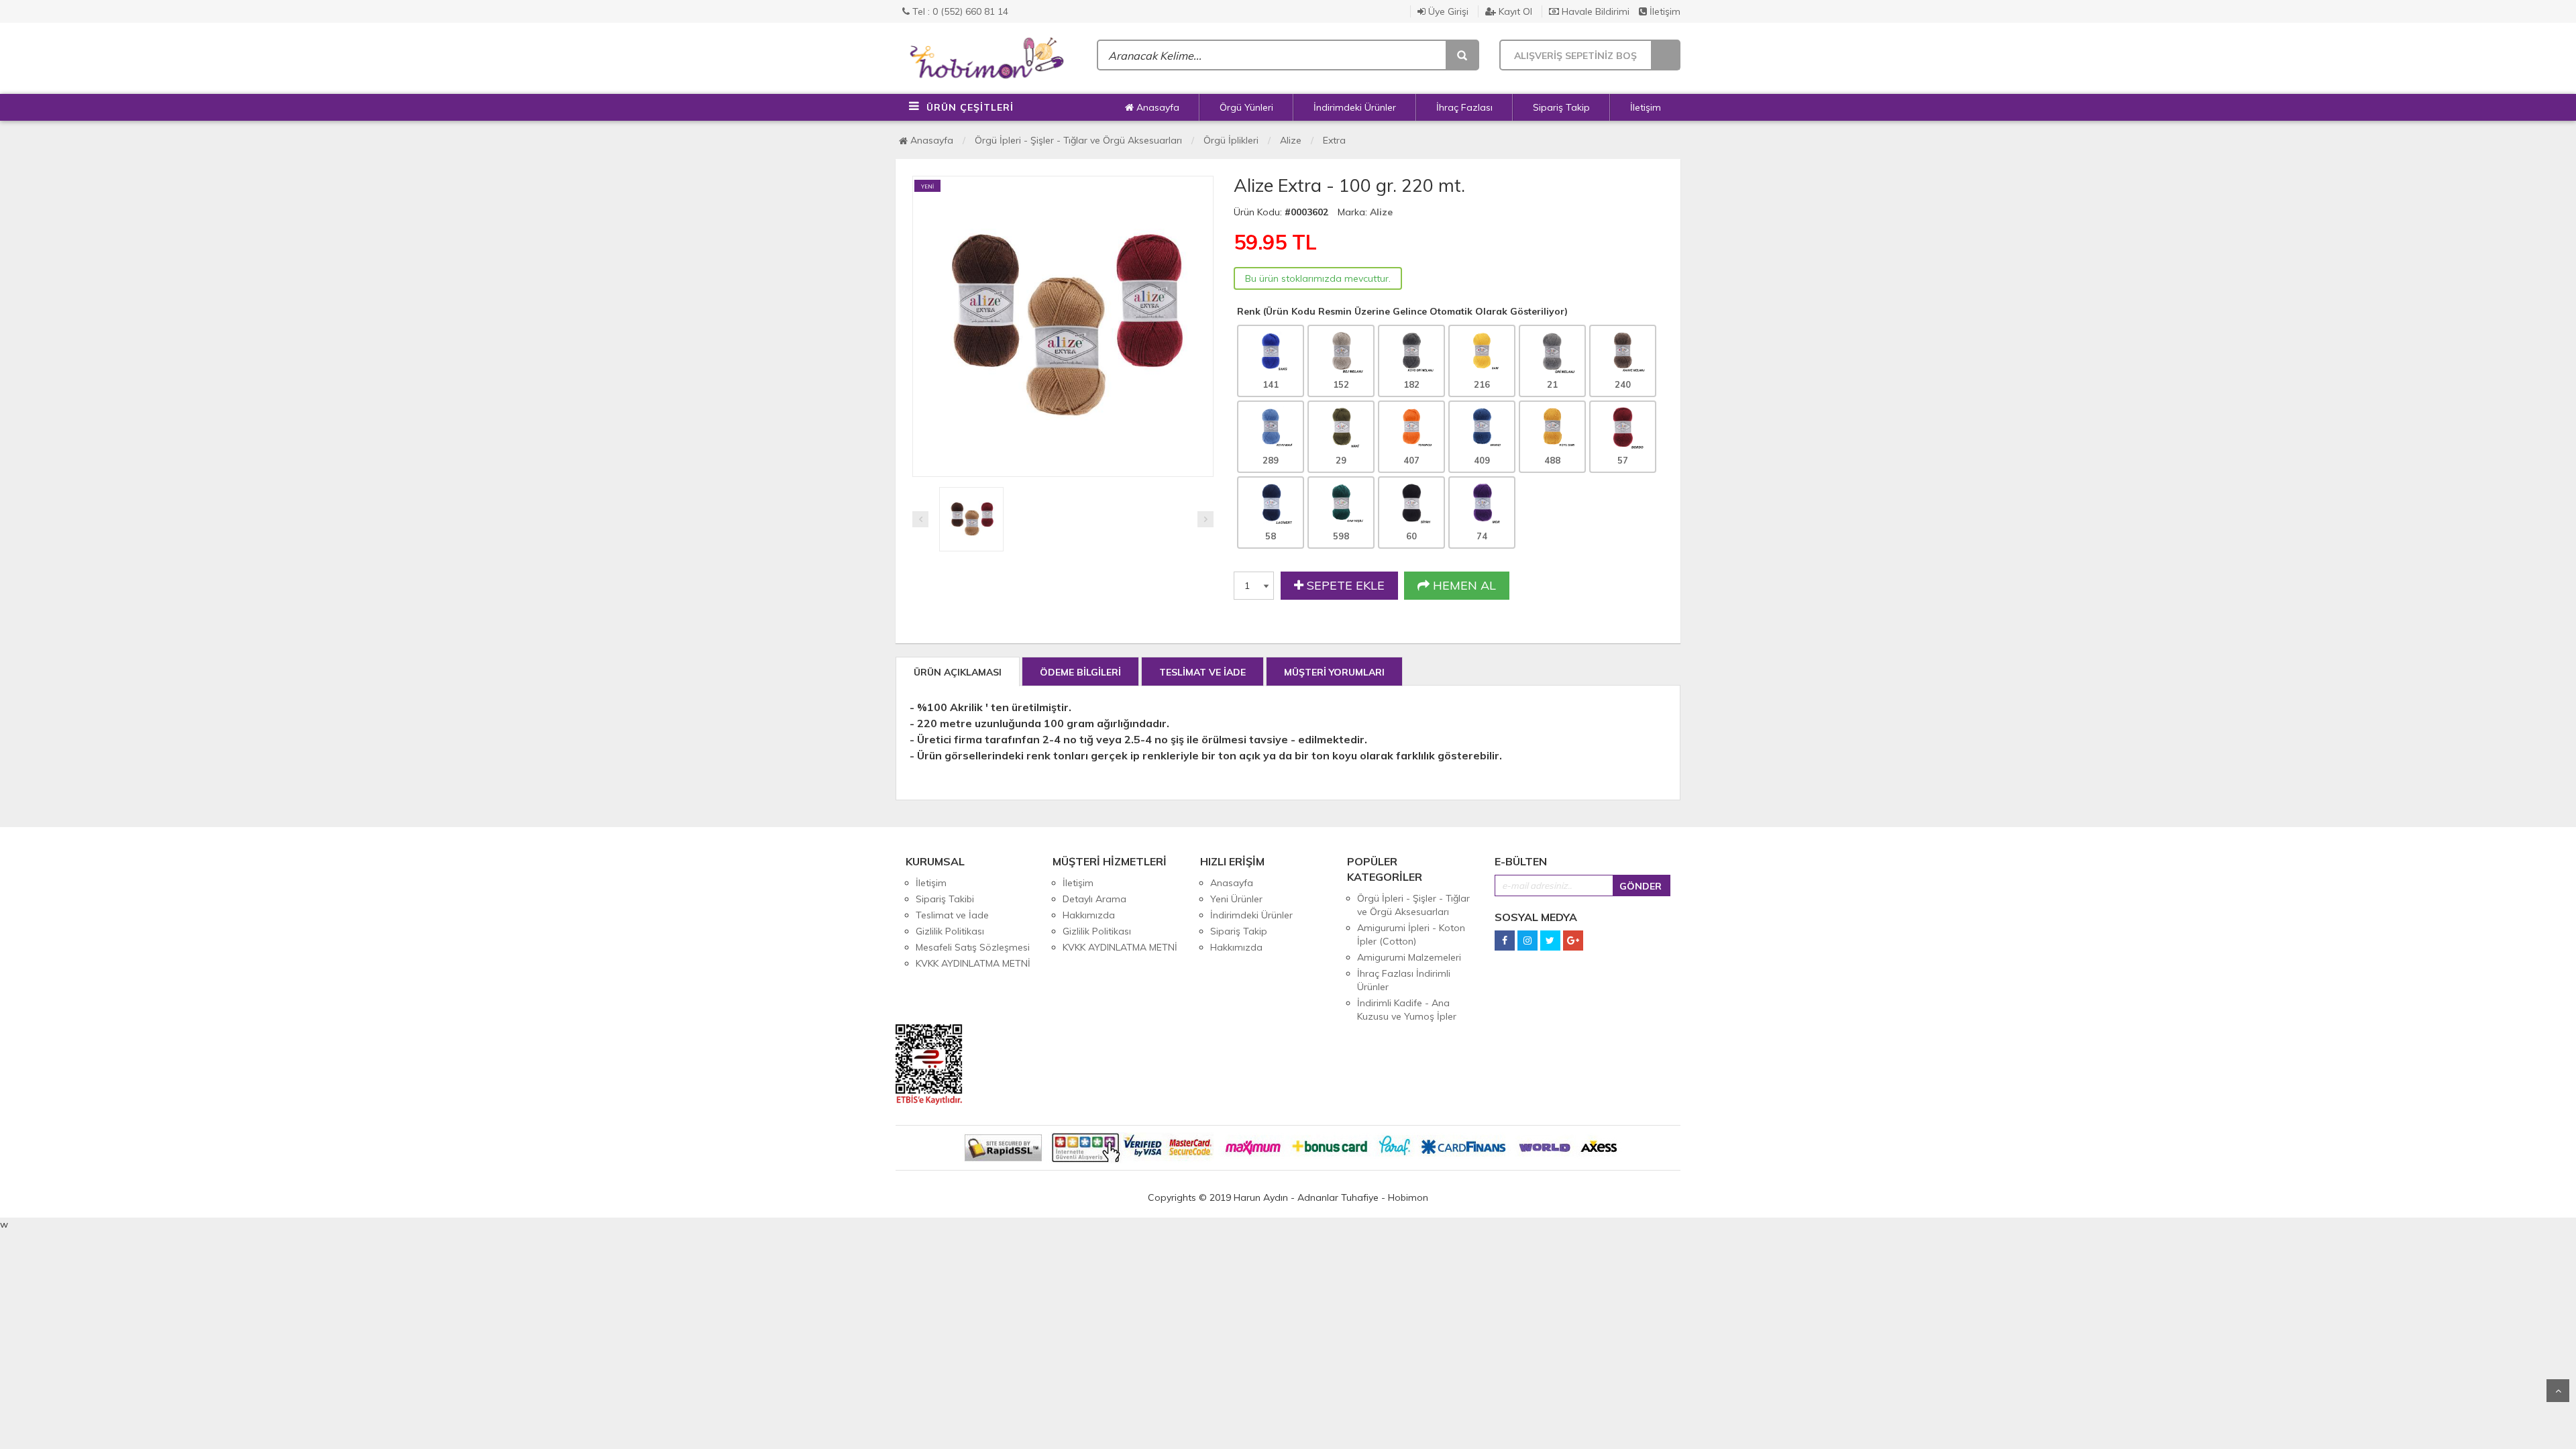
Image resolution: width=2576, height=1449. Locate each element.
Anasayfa (1157, 107)
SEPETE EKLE (1344, 585)
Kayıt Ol (1514, 11)
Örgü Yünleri (1246, 107)
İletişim (1664, 11)
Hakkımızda (1089, 915)
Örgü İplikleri (1231, 140)
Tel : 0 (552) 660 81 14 (959, 11)
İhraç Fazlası (1464, 107)
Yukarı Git (2558, 1391)
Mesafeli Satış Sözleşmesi (973, 947)
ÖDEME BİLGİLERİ (1080, 672)
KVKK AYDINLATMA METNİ (973, 963)
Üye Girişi (1447, 11)
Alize (1291, 140)
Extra (1334, 140)
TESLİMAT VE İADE (1202, 672)
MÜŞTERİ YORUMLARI (1334, 672)
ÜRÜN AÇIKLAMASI (958, 672)
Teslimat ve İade (952, 915)
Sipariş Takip (1561, 107)
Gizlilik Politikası (950, 931)
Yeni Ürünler (1236, 899)
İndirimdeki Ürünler (1355, 107)
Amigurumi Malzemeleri (1409, 957)
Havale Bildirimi (1594, 11)
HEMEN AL (1463, 585)
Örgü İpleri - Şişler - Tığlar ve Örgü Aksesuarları (1078, 140)
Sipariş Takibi (945, 899)
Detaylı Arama (1094, 899)
